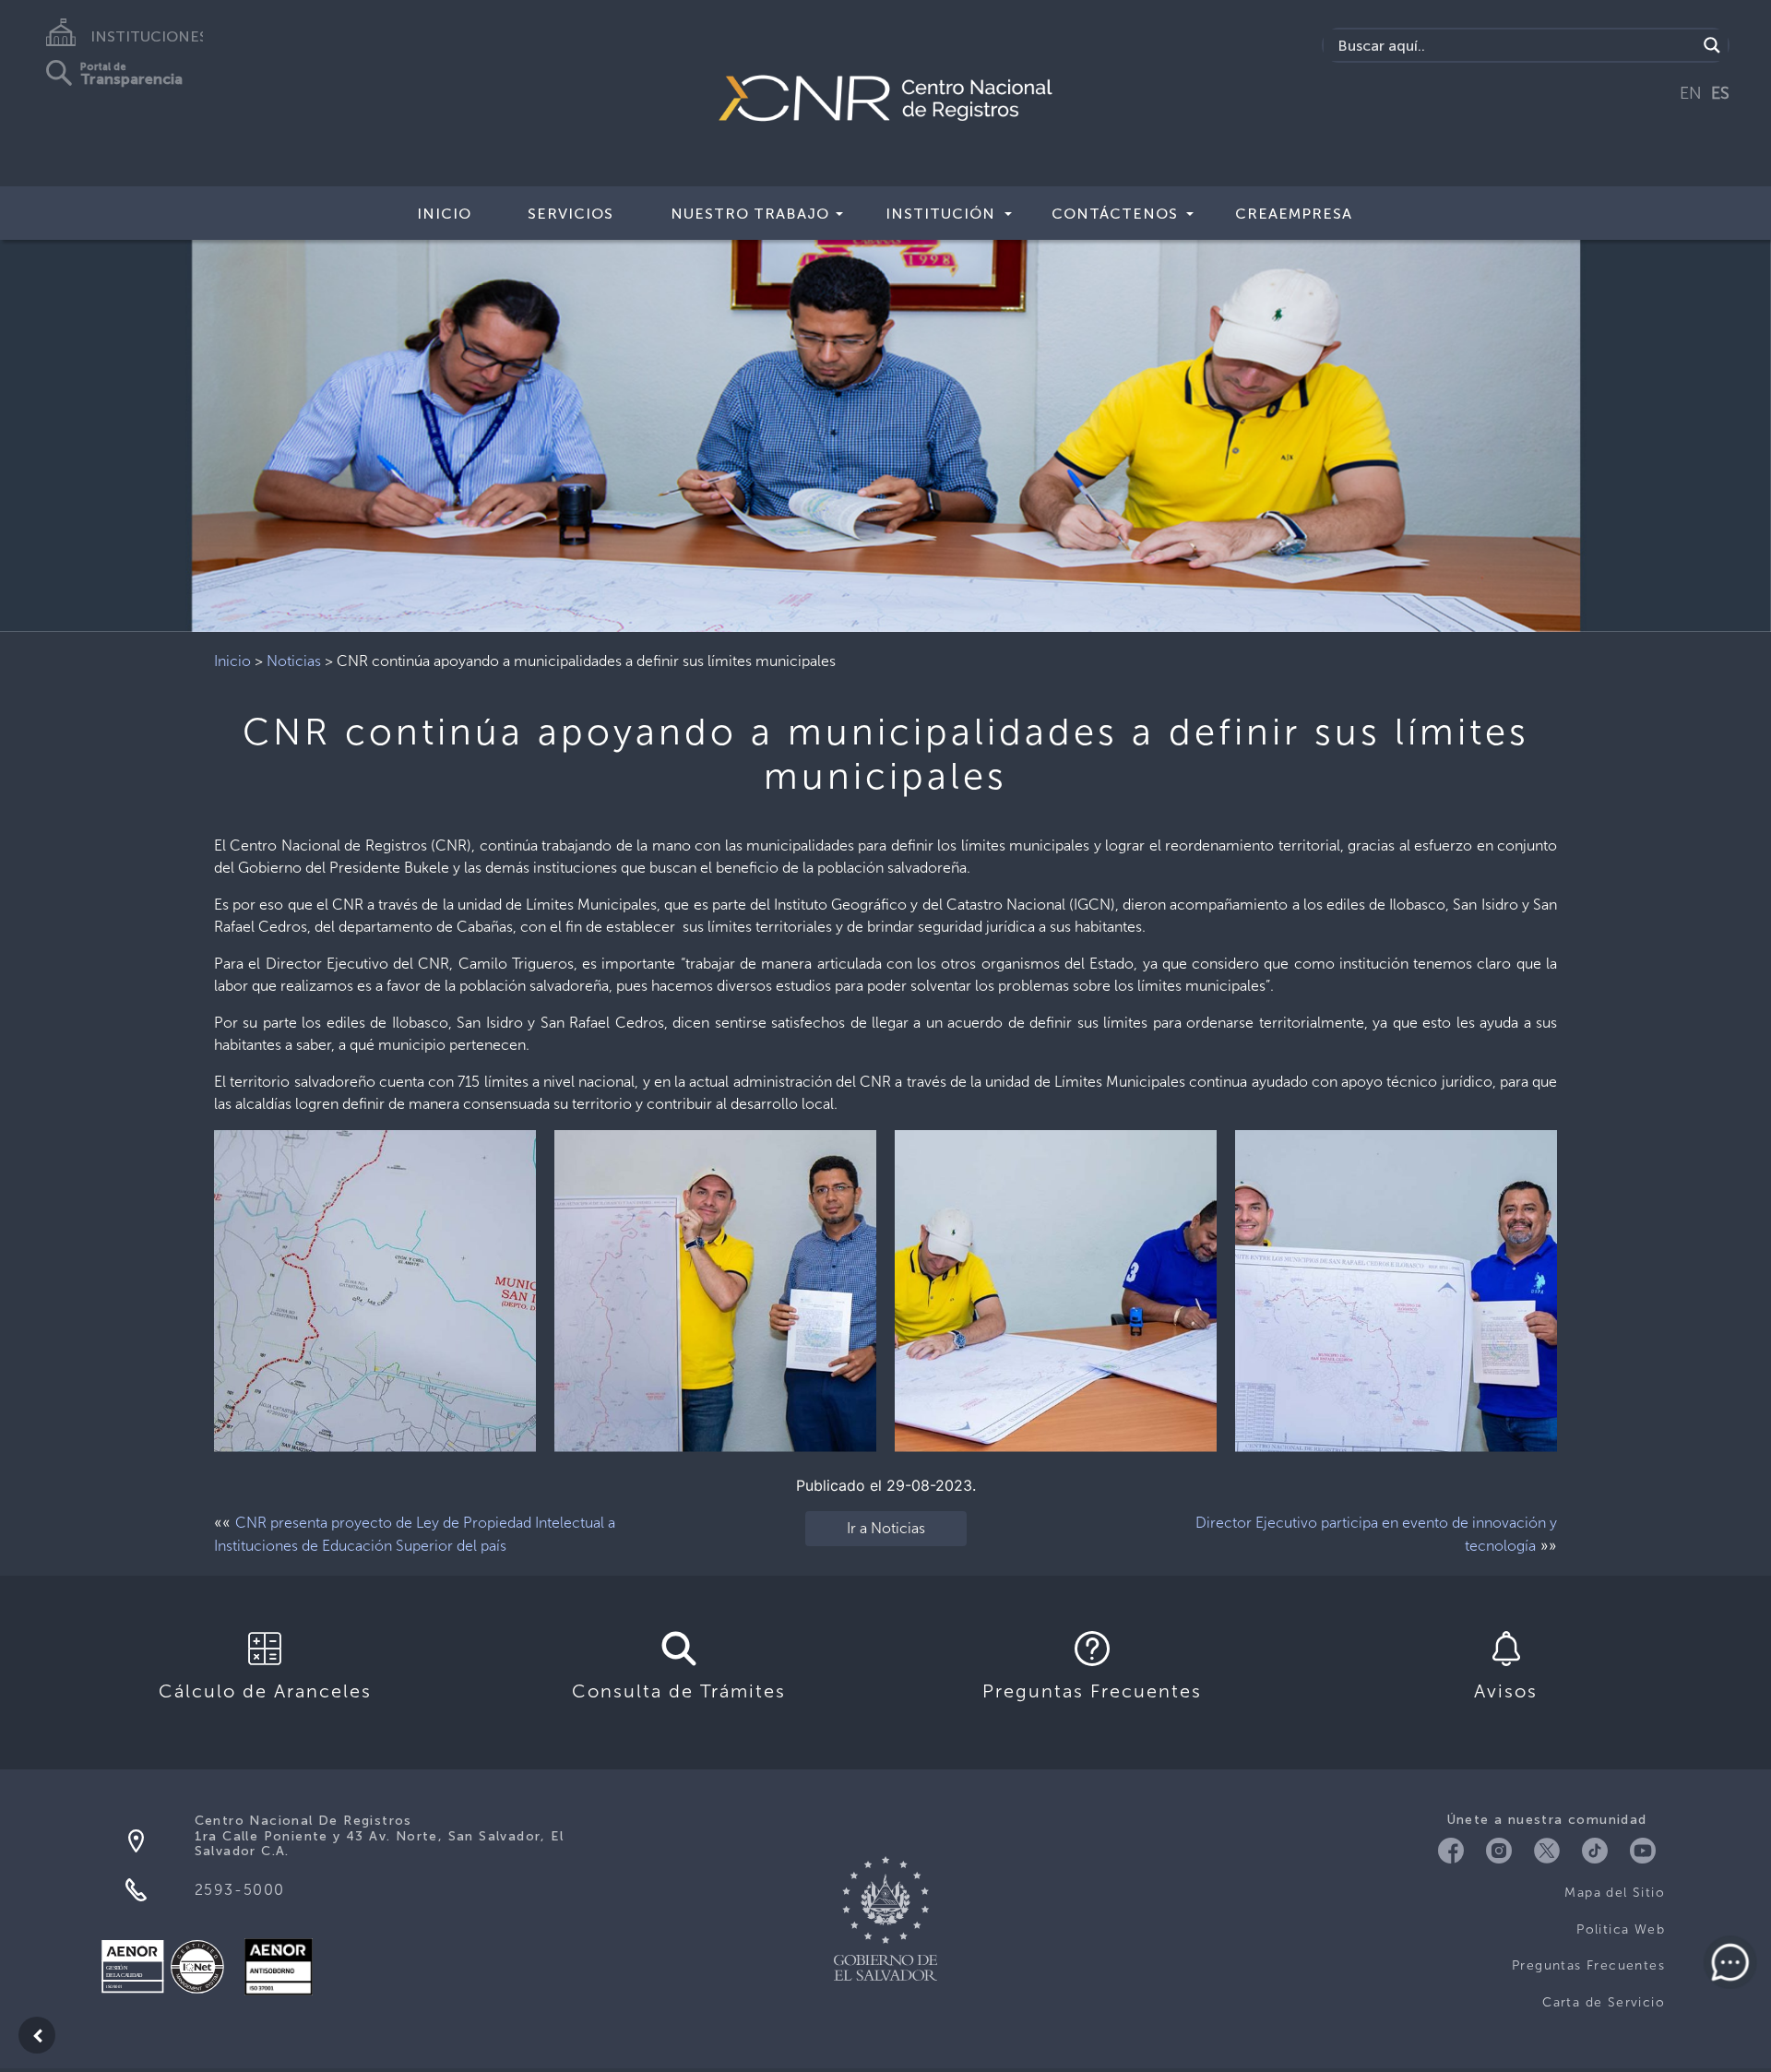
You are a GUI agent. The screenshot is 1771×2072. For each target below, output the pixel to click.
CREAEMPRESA (1294, 214)
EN (1691, 93)
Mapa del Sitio (1615, 1893)
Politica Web (1621, 1929)
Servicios (571, 214)
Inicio (444, 214)
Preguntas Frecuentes (1588, 1965)
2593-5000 (240, 1890)
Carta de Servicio (1604, 2002)
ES (1720, 93)
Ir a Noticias (886, 1528)
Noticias (294, 661)
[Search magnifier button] (1712, 45)
